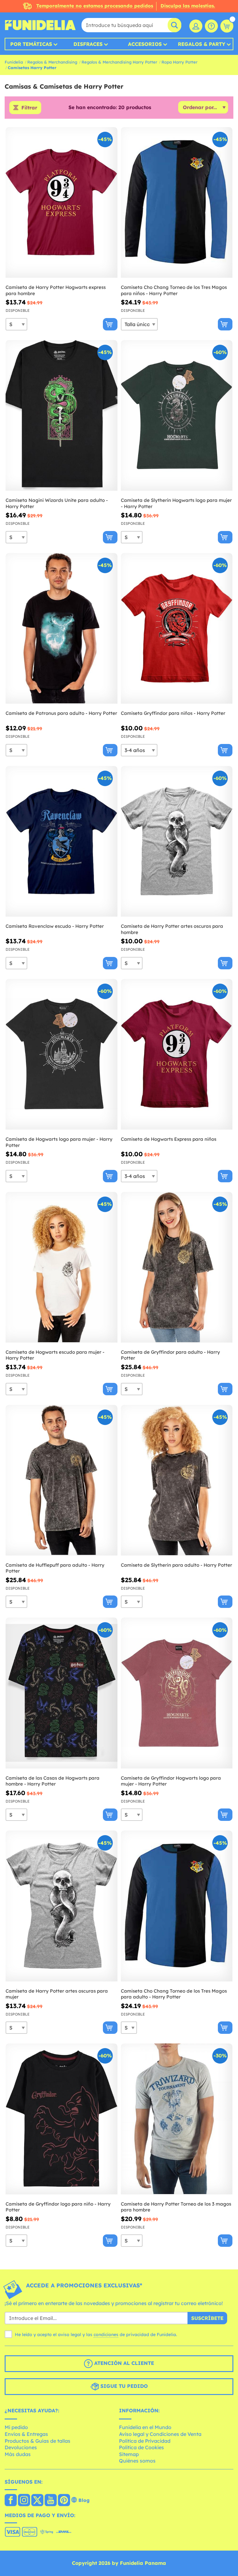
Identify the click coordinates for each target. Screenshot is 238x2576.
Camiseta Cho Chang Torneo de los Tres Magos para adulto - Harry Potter (174, 1994)
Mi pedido (16, 2427)
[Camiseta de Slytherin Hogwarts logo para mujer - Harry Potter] (177, 416)
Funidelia (14, 62)
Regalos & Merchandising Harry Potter (119, 62)
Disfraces (88, 44)
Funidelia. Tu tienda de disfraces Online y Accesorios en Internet (40, 25)
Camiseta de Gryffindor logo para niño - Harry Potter (58, 2207)
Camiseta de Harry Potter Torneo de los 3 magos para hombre (176, 2207)
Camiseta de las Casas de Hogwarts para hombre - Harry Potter (53, 1781)
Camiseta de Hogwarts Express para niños (169, 1139)
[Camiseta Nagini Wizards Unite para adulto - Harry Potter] (62, 416)
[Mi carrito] (227, 26)
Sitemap (129, 2454)
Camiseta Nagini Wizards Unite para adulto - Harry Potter (57, 503)
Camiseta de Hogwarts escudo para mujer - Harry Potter (55, 1355)
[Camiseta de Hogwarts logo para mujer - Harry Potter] (62, 1054)
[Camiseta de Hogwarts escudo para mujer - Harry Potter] (62, 1267)
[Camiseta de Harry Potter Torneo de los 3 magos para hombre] (177, 2119)
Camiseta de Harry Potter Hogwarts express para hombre (56, 290)
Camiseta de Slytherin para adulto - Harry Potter (176, 1565)
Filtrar (29, 108)
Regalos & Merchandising (52, 62)
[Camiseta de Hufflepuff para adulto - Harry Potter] (62, 1480)
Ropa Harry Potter (179, 62)
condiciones (106, 2335)
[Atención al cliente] (211, 26)
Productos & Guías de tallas (37, 2441)
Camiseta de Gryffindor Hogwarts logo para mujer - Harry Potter (171, 1781)
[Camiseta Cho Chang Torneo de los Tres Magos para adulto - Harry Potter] (177, 1906)
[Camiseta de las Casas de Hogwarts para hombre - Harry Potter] (62, 1693)
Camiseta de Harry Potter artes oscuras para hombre (172, 929)
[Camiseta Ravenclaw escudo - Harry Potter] (62, 841)
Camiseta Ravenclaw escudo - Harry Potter (55, 926)
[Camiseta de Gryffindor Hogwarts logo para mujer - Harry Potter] (177, 1693)
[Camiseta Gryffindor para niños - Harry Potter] (177, 629)
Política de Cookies (141, 2447)
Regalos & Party (202, 44)
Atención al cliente (123, 2363)
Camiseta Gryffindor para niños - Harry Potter (173, 713)
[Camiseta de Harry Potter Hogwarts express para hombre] (62, 203)
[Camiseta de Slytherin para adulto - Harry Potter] (177, 1480)
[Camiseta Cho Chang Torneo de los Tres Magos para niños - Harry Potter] (177, 203)
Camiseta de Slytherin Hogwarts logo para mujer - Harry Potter (176, 503)
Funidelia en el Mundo (145, 2427)
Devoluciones (21, 2447)
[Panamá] (11, 2501)
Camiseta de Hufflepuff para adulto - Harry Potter (55, 1568)
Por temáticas (31, 44)
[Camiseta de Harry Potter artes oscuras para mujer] (62, 1906)
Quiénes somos (137, 2461)
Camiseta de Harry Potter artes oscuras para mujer (57, 1994)
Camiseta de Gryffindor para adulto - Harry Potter (170, 1355)
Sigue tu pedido (123, 2386)
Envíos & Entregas (26, 2434)
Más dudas (18, 2454)
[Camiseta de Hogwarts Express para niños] (177, 1054)
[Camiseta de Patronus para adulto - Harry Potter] (62, 629)
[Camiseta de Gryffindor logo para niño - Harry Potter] (62, 2119)
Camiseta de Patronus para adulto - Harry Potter (61, 713)
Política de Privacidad (145, 2441)
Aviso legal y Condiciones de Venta (160, 2434)
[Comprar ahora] (110, 324)
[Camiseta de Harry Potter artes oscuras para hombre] (177, 841)
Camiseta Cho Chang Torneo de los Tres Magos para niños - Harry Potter (174, 290)
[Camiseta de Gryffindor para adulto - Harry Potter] (177, 1267)
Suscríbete (207, 2318)
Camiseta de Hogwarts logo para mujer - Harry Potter (59, 1142)
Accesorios (145, 44)
